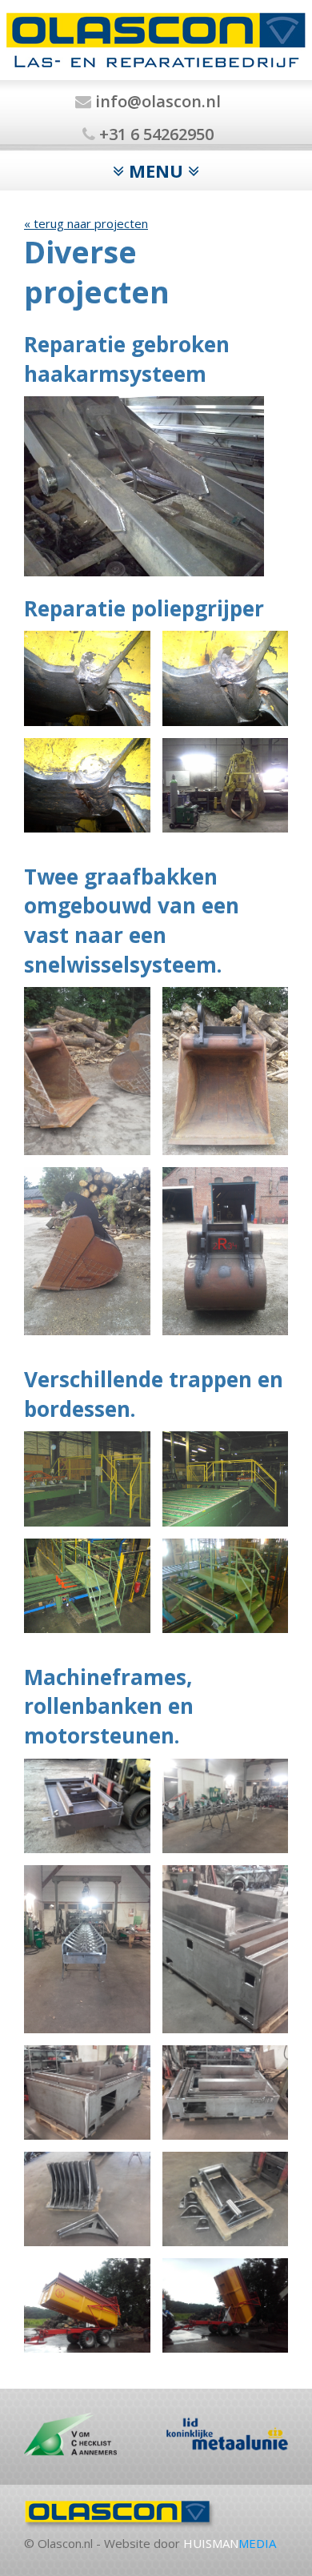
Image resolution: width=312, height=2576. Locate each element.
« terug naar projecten (86, 223)
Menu (156, 171)
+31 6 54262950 (154, 134)
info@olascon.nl (156, 101)
